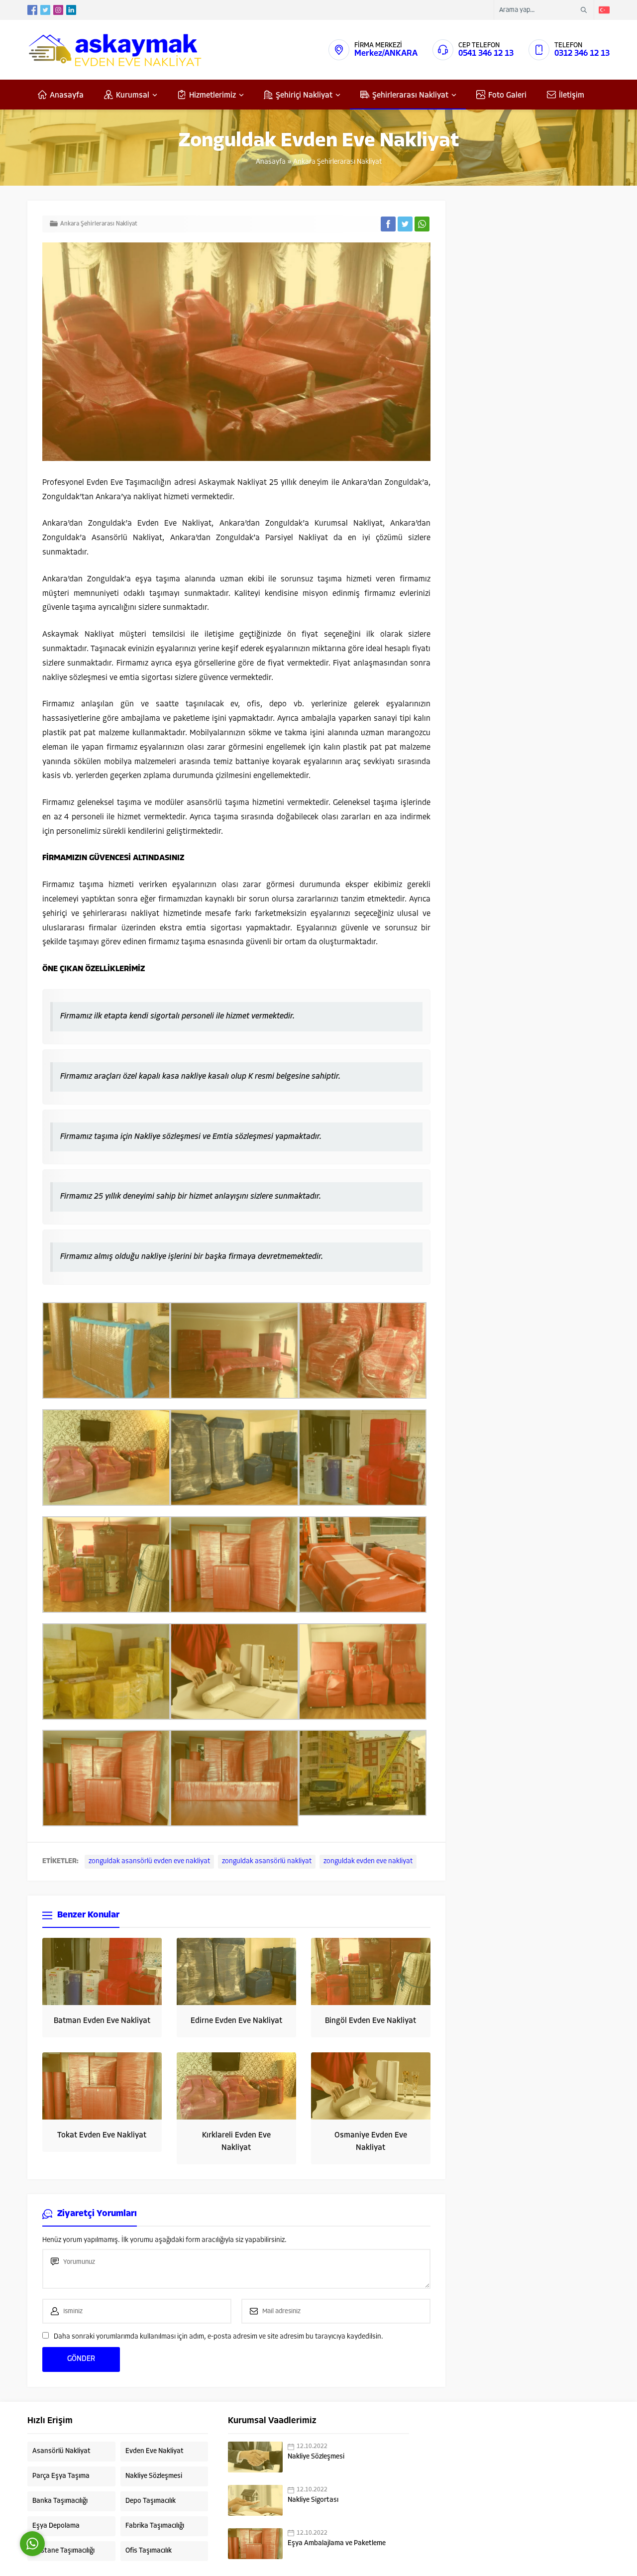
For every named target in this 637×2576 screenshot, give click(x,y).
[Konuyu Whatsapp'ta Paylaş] (422, 224)
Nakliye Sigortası (313, 2500)
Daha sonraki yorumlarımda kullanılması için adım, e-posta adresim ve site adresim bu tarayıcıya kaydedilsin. (218, 2337)
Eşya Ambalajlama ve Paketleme (337, 2543)
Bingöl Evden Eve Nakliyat (371, 2021)
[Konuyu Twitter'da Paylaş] (405, 224)
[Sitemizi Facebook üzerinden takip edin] (32, 10)
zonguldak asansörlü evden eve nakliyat (149, 1861)
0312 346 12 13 (582, 54)
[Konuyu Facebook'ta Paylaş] (388, 224)
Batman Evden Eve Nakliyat (102, 2021)
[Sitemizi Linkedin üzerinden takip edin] (71, 10)
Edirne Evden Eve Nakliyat (236, 2021)
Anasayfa (271, 162)
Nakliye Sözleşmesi (316, 2457)
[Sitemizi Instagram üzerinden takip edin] (58, 10)
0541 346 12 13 (486, 54)
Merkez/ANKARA (386, 54)
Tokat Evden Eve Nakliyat (102, 2135)
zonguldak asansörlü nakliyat (267, 1861)
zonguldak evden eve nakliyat (368, 1861)
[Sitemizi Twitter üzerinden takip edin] (45, 10)
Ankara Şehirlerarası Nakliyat (337, 162)
